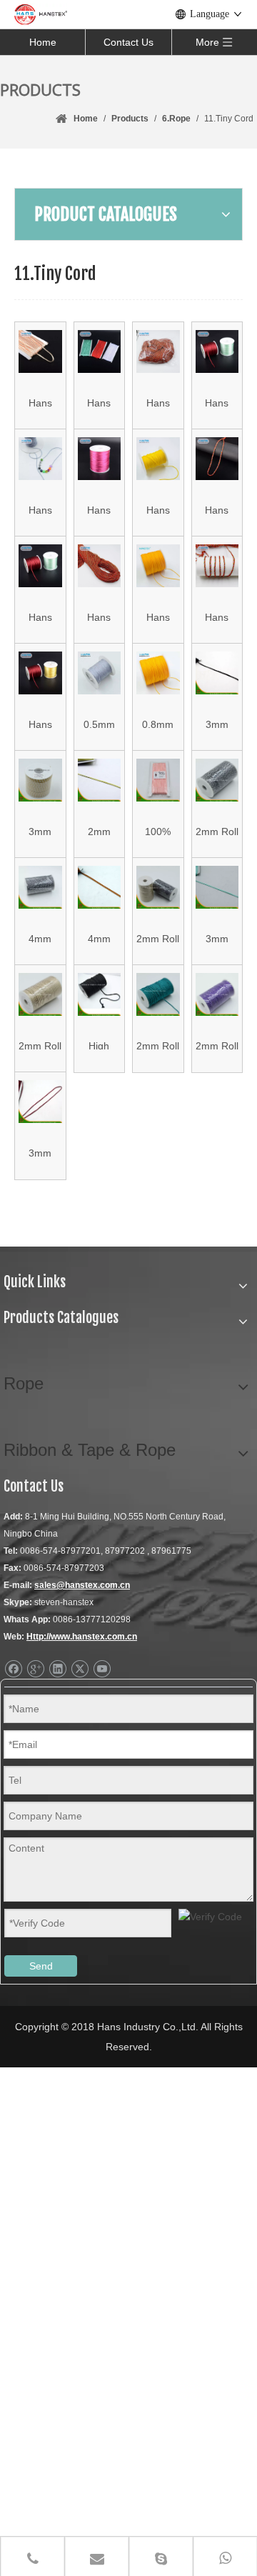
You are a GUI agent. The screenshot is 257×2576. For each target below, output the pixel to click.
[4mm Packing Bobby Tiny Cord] (100, 888)
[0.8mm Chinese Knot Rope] (158, 673)
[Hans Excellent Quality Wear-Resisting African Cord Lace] (40, 352)
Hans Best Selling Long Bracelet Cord (99, 616)
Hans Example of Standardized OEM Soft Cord (158, 509)
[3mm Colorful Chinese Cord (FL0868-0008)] (40, 780)
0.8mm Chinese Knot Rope (158, 723)
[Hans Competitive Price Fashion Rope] (158, 566)
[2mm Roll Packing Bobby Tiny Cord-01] (158, 888)
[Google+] (35, 1669)
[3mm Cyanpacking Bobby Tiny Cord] (217, 888)
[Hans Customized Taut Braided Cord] (217, 459)
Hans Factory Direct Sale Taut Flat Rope (99, 402)
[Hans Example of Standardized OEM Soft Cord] (158, 459)
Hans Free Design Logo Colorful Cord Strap (40, 723)
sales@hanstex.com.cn (82, 1585)
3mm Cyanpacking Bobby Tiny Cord (217, 938)
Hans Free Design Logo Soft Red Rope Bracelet (217, 616)
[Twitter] (80, 1669)
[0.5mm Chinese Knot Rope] (100, 673)
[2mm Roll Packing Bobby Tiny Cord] (217, 780)
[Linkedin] (57, 1669)
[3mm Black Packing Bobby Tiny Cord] (217, 673)
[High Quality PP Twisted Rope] (100, 995)
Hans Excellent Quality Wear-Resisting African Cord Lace (40, 402)
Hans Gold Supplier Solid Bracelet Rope (99, 509)
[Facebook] (13, 1669)
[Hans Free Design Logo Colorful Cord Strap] (40, 673)
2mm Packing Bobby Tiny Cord (99, 830)
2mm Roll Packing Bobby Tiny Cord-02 (40, 1045)
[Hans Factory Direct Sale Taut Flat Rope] (100, 352)
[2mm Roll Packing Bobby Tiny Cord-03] (158, 995)
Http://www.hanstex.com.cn (82, 1637)
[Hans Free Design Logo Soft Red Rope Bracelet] (217, 566)
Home (43, 42)
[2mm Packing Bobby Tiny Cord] (100, 780)
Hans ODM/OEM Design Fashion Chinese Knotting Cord (40, 616)
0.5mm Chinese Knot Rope (99, 723)
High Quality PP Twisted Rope (99, 1045)
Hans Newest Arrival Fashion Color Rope (217, 402)
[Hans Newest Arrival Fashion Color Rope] (217, 352)
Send (41, 1966)
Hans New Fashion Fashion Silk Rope (40, 509)
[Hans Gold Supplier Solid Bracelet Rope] (100, 459)
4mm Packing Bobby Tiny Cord (99, 938)
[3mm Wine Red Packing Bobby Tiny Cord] (40, 1102)
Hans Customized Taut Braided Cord (217, 509)
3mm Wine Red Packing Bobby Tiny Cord (40, 1152)
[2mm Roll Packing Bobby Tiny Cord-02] (40, 995)
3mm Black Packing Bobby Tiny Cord (217, 723)
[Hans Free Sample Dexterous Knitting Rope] (158, 352)
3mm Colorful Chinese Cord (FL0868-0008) (40, 830)
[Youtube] (102, 1669)
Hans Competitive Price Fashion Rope (158, 616)
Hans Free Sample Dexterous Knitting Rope (158, 402)
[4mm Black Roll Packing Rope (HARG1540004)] (40, 888)
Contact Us (128, 42)
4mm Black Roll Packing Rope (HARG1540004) (40, 938)
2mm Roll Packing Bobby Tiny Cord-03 (158, 1045)
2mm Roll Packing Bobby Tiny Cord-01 (158, 938)
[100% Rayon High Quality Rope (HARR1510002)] (158, 780)
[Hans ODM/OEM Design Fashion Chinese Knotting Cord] (40, 566)
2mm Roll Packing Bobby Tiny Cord (217, 830)
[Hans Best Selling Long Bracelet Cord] (100, 566)
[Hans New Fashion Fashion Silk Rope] (40, 459)
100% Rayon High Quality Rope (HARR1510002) (158, 830)
